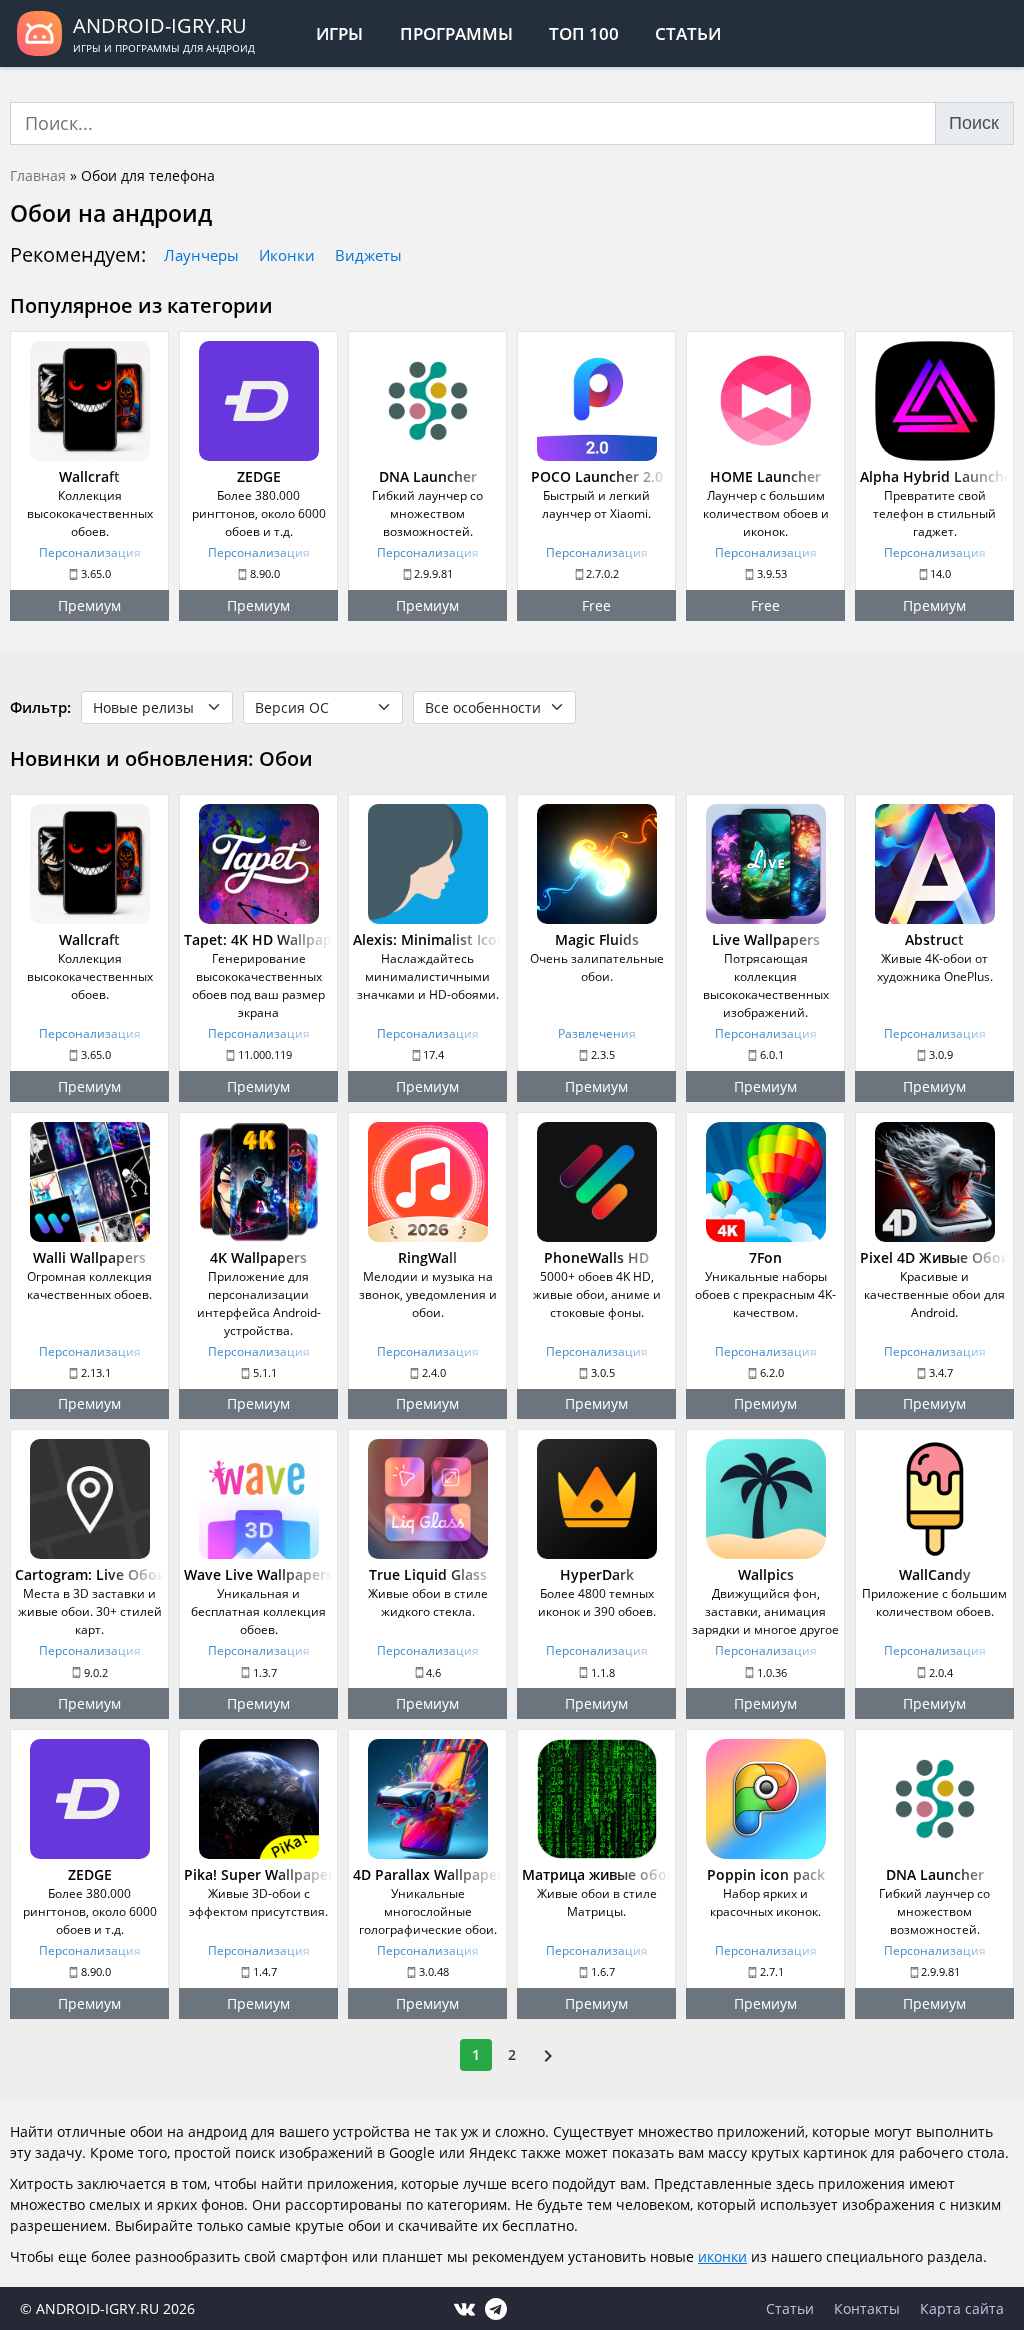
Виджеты (368, 255)
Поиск (974, 123)
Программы (456, 33)
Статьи (688, 33)
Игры (339, 33)
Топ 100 (584, 33)
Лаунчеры (201, 255)
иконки (722, 2256)
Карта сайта (962, 2308)
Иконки (287, 255)
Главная (38, 175)
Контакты (867, 2308)
